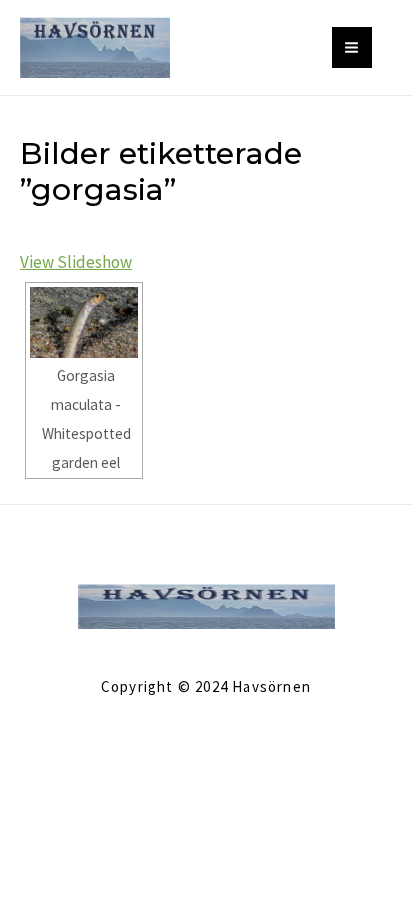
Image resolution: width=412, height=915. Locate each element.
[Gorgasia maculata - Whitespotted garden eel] (84, 323)
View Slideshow (76, 262)
